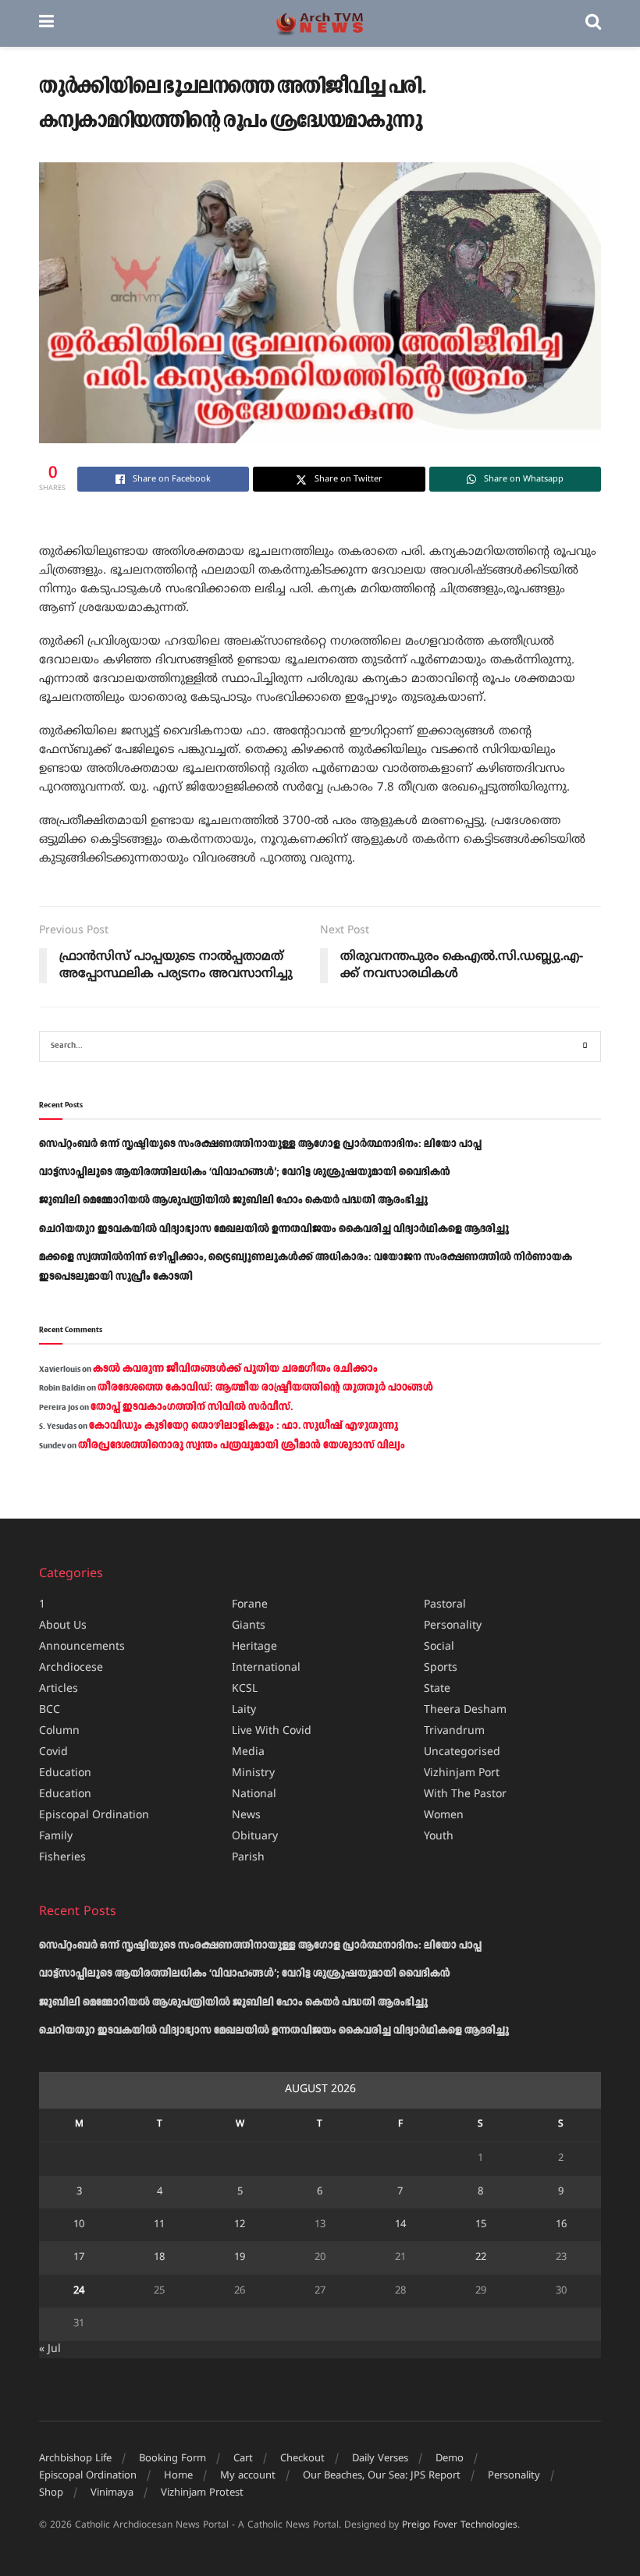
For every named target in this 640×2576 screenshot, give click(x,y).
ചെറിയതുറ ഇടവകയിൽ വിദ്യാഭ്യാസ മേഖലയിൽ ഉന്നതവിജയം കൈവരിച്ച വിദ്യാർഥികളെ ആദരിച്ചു (274, 1229)
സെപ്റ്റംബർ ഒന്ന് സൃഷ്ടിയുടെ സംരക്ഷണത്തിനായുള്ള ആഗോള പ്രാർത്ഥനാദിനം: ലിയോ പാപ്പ (260, 1144)
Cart (243, 2459)
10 (79, 2225)
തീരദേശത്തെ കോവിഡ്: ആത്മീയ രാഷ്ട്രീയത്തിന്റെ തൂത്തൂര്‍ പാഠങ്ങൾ (265, 1387)
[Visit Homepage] (320, 24)
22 (481, 2258)
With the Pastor (465, 1794)
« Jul (50, 2349)
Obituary (255, 1837)
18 (159, 2258)
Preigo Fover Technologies (460, 2526)
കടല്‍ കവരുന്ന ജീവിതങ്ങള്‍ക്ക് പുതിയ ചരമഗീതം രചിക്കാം (235, 1369)
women (444, 1816)
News (246, 1816)
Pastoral (445, 1605)
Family (56, 1837)
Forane (250, 1605)
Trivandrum (454, 1731)
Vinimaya (112, 2493)
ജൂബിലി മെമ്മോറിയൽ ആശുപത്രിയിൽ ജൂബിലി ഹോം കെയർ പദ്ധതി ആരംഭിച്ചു (233, 1200)
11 (159, 2225)
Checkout (302, 2459)
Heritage (254, 1647)
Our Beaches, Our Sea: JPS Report (382, 2476)
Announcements (82, 1647)
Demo (450, 2459)
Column (59, 1731)
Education (65, 1773)
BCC (50, 1710)
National (254, 1794)
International (266, 1668)
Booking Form (172, 2459)
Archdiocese (71, 1668)
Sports (441, 1668)
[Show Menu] (46, 23)
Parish (248, 1858)
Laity (244, 1710)
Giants (249, 1626)
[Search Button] (593, 23)
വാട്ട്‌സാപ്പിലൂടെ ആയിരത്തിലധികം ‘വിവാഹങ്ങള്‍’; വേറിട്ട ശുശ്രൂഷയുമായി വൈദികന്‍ (245, 1172)
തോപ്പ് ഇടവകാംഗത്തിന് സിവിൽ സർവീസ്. (192, 1407)
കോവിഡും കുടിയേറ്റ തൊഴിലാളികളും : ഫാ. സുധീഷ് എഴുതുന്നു (244, 1426)
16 (561, 2225)
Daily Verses (380, 2459)
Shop (51, 2493)
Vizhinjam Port (462, 1773)
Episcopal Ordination (94, 1816)
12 (240, 2225)
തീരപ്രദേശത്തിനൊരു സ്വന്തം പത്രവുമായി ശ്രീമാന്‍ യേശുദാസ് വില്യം (242, 1445)
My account (248, 2476)
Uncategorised (462, 1752)
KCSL (245, 1689)
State (437, 1689)
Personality (453, 1626)
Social (439, 1647)
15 (481, 2225)
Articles (59, 1689)
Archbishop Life (75, 2459)
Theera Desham (465, 1710)
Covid (53, 1752)
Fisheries (62, 1858)
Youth (439, 1837)
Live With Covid (272, 1731)
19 (240, 2258)
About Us (63, 1626)
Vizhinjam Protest (202, 2493)
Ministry (253, 1773)
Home (178, 2476)
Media (248, 1752)
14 (400, 2225)
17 (79, 2258)
